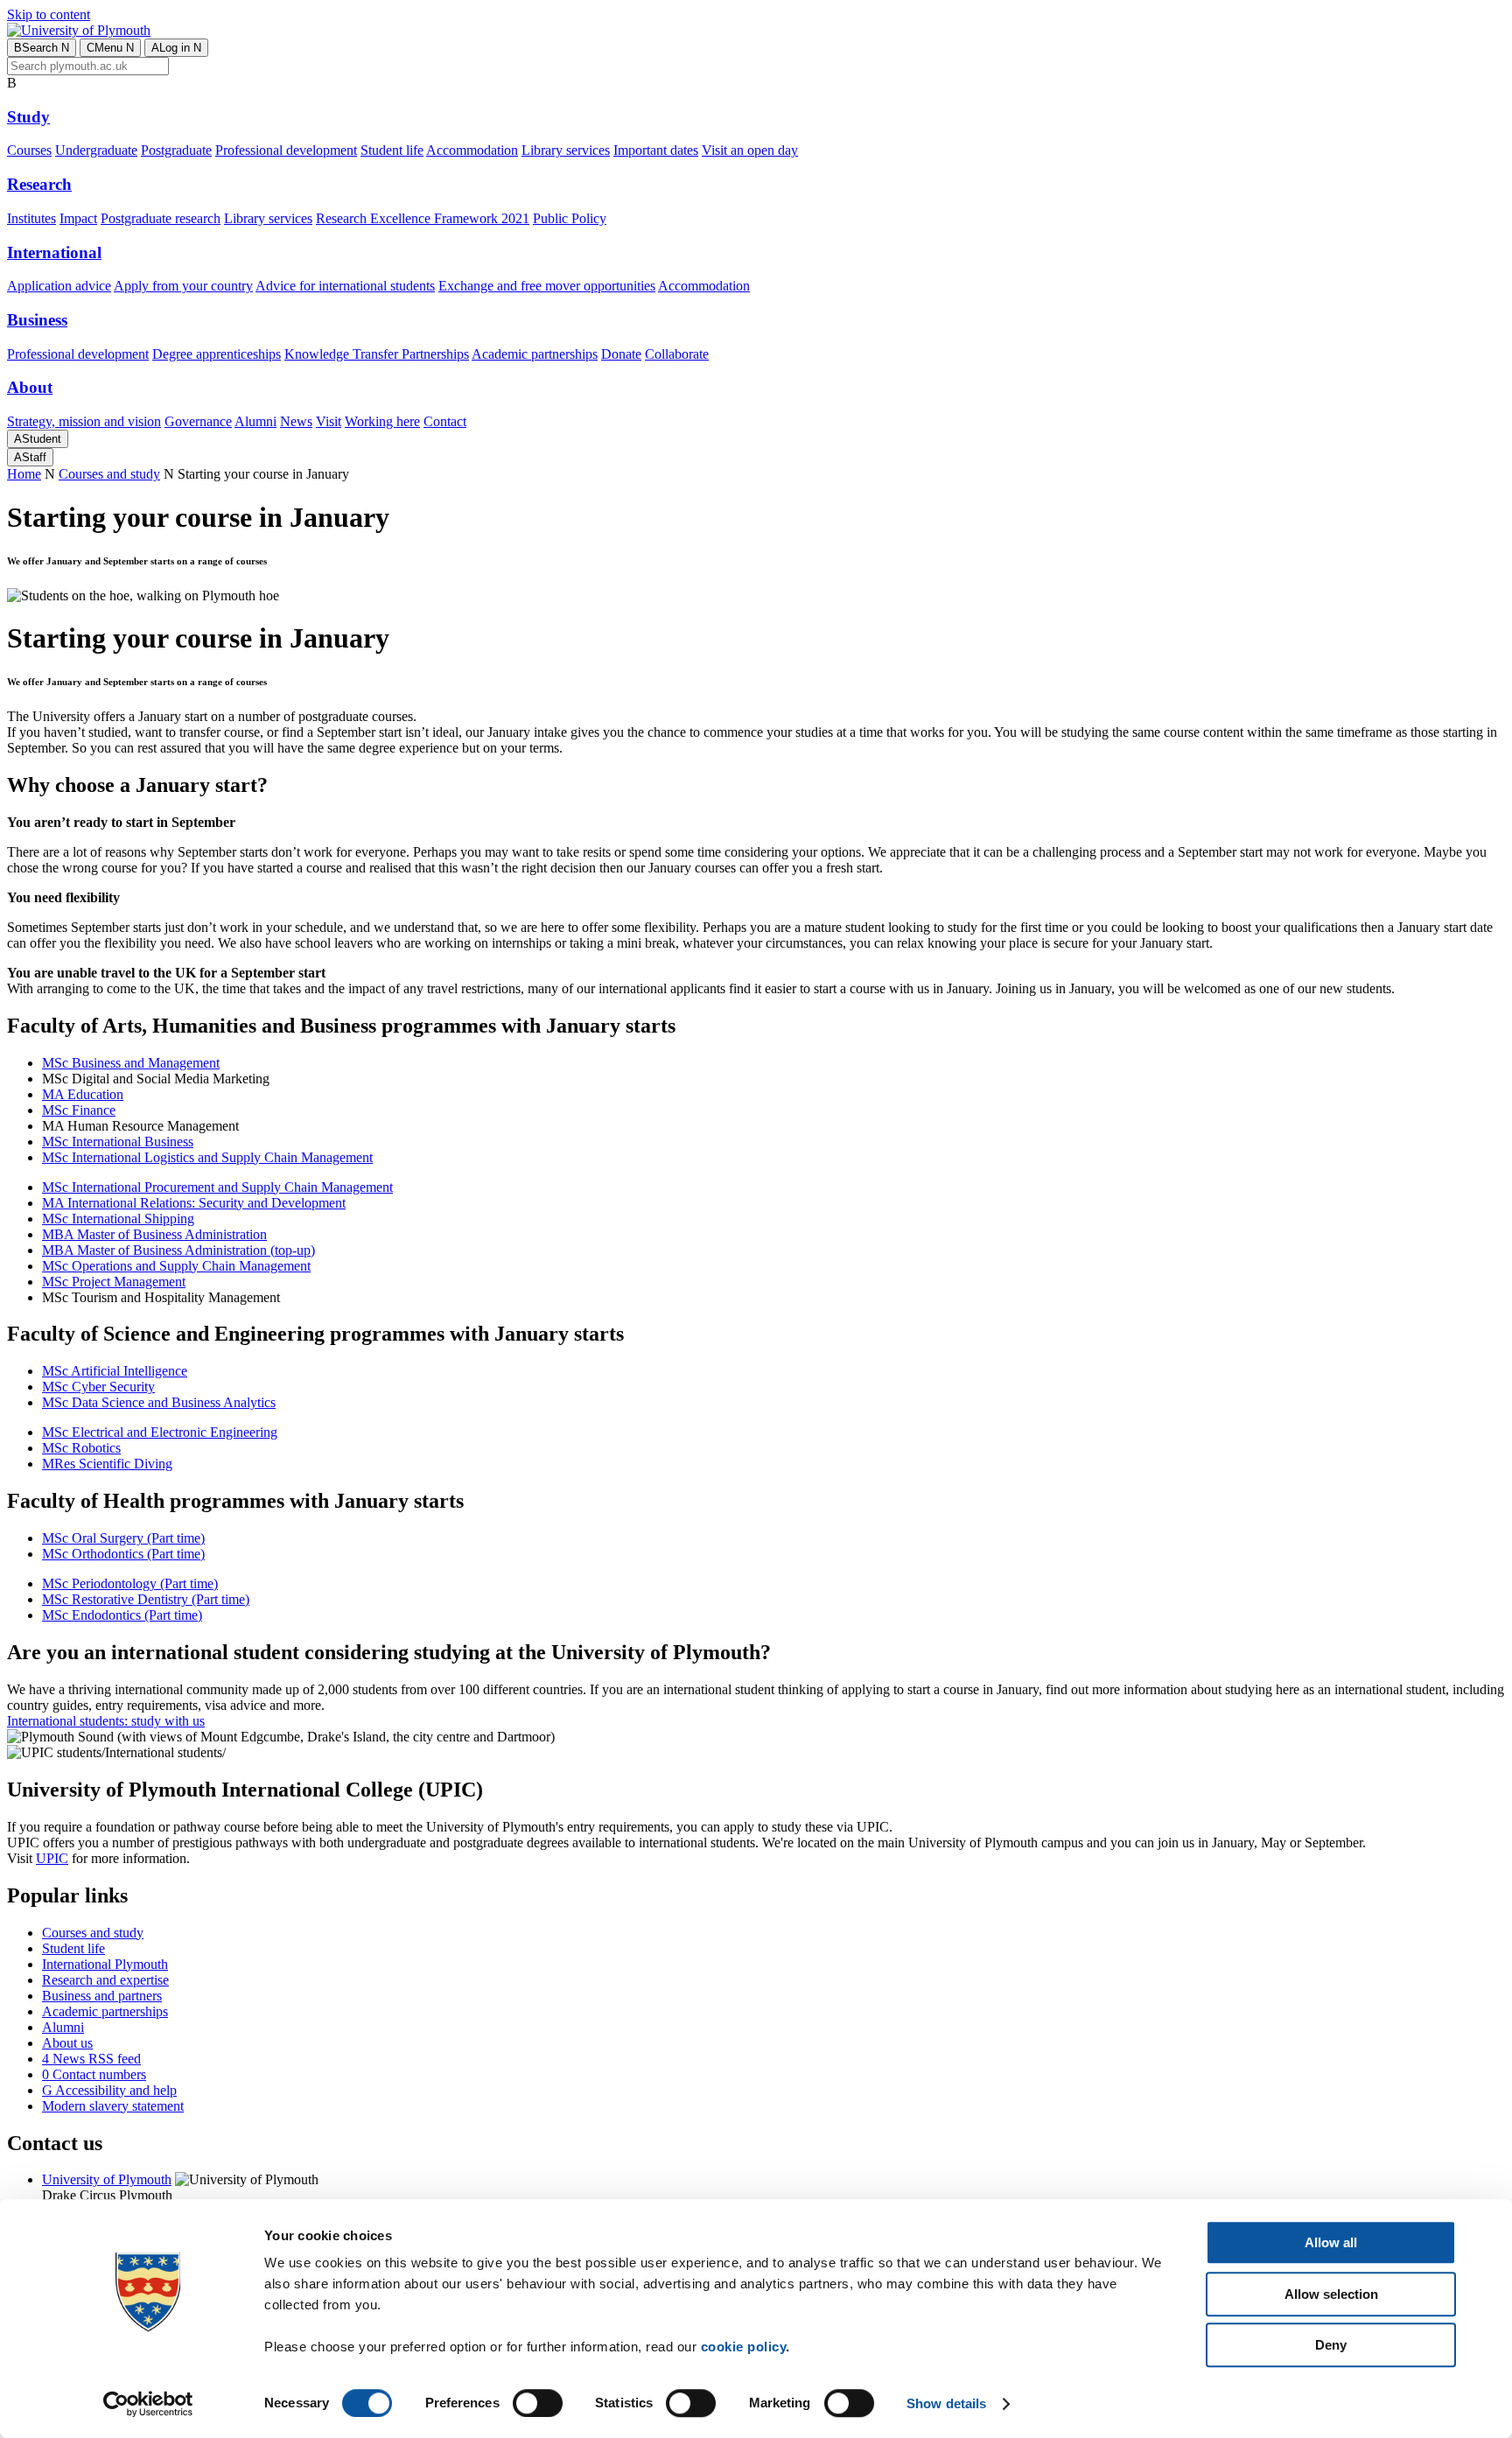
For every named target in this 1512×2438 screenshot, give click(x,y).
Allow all (1331, 2242)
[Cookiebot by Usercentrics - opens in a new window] (148, 2404)
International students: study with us (106, 1721)
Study (28, 117)
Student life (392, 150)
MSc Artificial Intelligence (115, 1371)
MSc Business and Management (131, 1063)
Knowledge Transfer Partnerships (377, 354)
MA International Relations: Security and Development (194, 1203)
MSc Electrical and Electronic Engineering (160, 1432)
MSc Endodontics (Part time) (122, 1615)
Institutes (31, 218)
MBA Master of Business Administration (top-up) (178, 1250)
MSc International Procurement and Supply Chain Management (217, 1187)
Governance (198, 421)
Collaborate (677, 354)
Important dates (656, 150)
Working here (382, 421)
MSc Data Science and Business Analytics (159, 1402)
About (30, 387)
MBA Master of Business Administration (154, 1234)
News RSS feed (91, 2059)
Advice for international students (345, 286)
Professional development (286, 150)
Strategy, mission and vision (84, 421)
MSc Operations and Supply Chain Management (176, 1266)
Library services (566, 150)
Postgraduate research (161, 218)
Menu (110, 48)
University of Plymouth (107, 2179)
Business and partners (102, 1996)
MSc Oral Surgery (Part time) (123, 1538)
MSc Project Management (114, 1282)
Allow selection (1331, 2294)
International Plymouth (105, 1964)
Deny (1331, 2345)
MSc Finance (79, 1110)
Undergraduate (96, 150)
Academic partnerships (535, 354)
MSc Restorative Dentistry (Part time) (146, 1599)
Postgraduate (176, 150)
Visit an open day (750, 150)
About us (67, 2043)
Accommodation (472, 150)
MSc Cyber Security (98, 1387)
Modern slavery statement (113, 2106)
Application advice (59, 286)
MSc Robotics (81, 1448)
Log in (176, 48)
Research (39, 184)
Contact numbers (94, 2074)
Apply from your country (183, 286)
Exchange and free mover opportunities (547, 286)
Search (42, 48)
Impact (78, 218)
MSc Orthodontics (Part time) (123, 1554)
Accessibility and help (109, 2090)
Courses (29, 150)
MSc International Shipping (118, 1219)
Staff (30, 457)
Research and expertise (105, 1980)
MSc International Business (118, 1142)
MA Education (83, 1094)
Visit (329, 421)
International (54, 252)
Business (37, 320)
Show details (946, 2403)
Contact (445, 421)
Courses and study (109, 474)
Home (24, 474)
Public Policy (570, 218)
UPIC (52, 1858)
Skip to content (49, 14)
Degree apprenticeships (217, 354)
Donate (621, 354)
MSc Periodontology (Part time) (130, 1583)
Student (38, 439)
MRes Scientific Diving (107, 1464)
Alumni (255, 421)
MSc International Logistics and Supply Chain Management (207, 1157)
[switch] (538, 2403)
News (296, 421)
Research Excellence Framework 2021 (423, 218)
